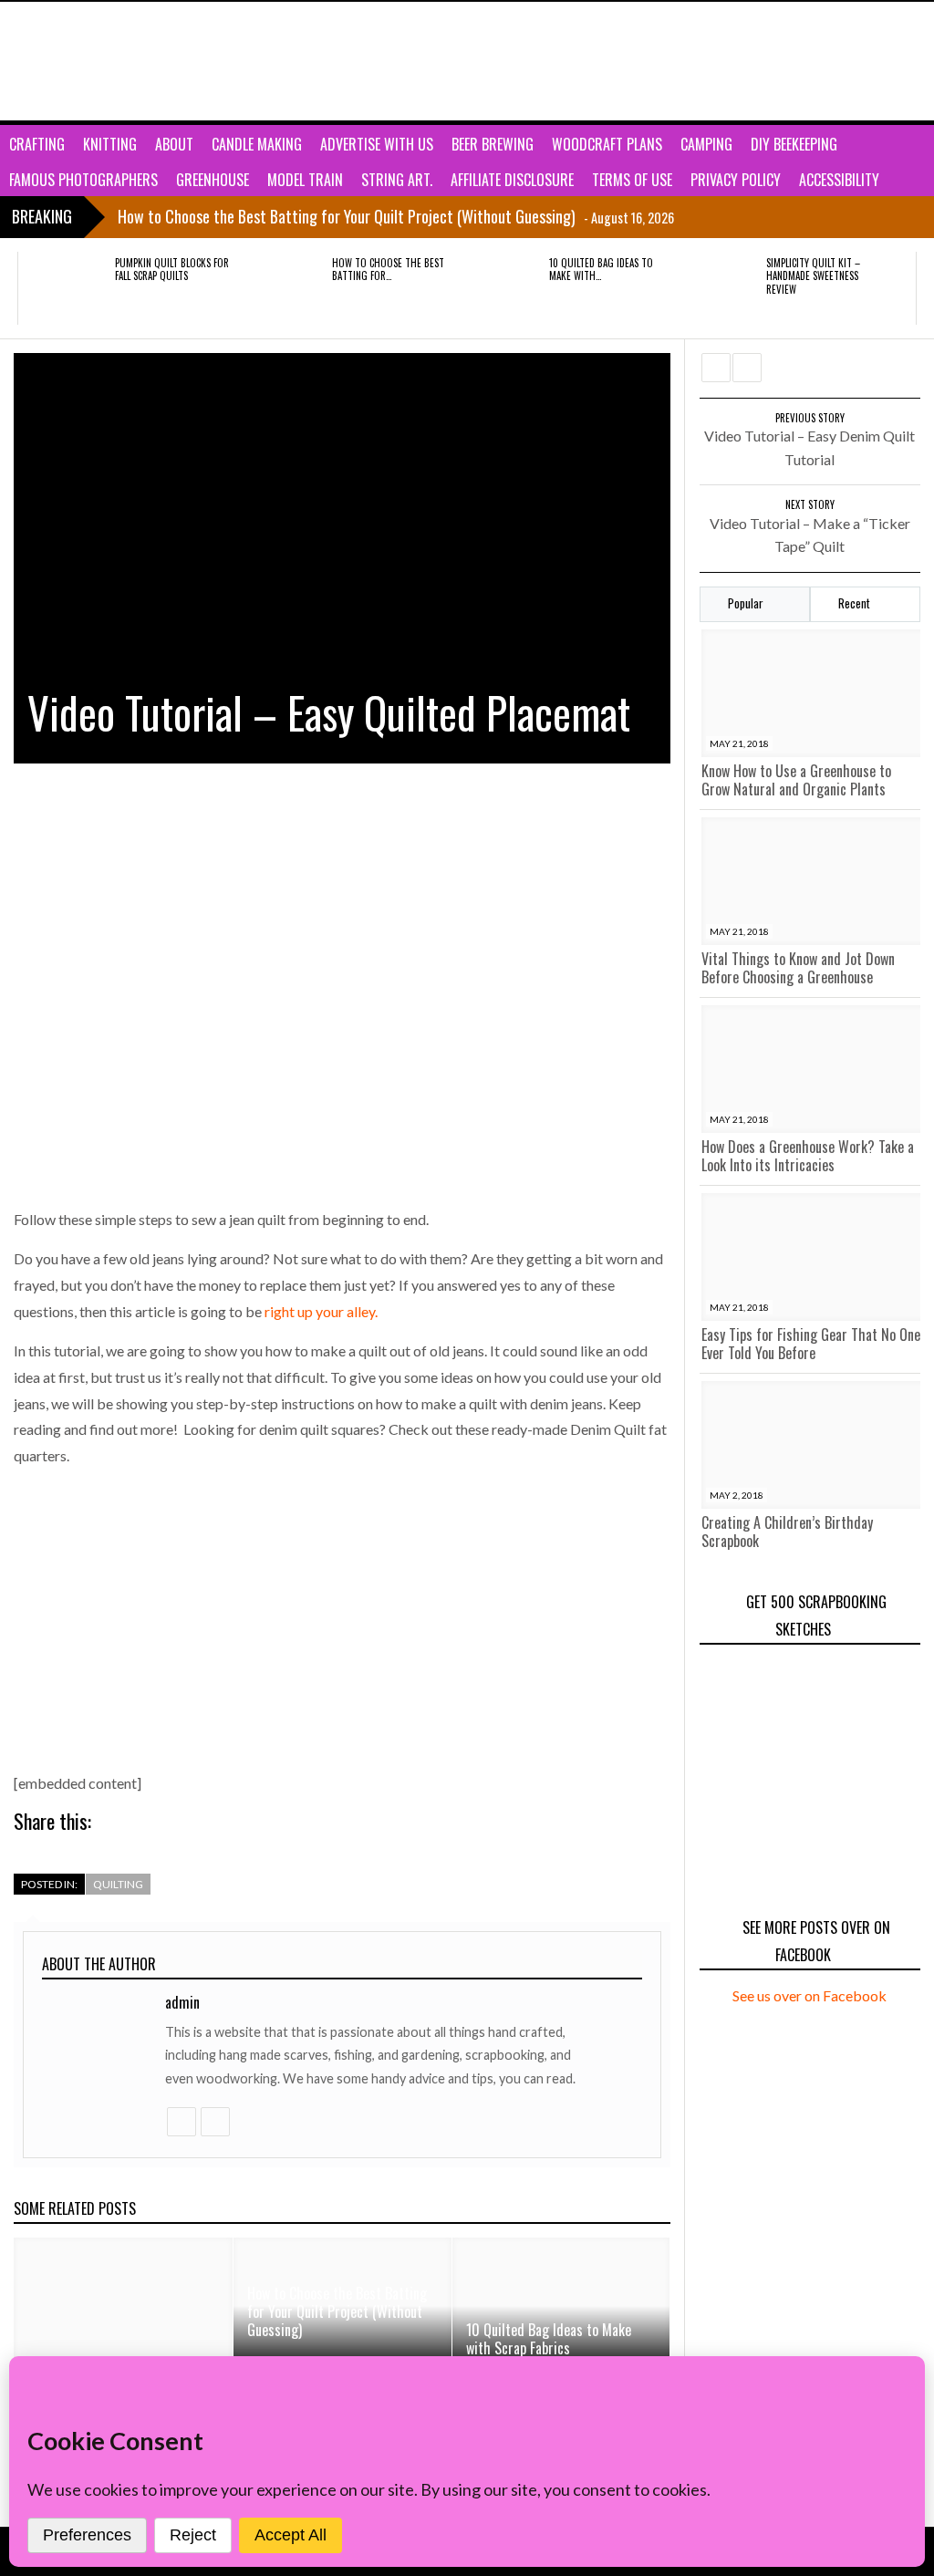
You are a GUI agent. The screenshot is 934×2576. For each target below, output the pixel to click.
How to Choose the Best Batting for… (388, 269)
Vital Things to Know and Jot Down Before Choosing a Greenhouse (798, 968)
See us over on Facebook (809, 1995)
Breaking (42, 216)
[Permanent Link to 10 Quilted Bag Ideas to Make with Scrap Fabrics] (499, 288)
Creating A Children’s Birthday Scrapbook (787, 1532)
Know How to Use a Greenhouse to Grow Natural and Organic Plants (796, 780)
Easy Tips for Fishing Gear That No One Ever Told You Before (811, 1344)
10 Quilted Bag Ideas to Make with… (601, 269)
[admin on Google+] (181, 2122)
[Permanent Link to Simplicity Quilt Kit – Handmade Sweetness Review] (716, 288)
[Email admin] (214, 2122)
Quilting (118, 1884)
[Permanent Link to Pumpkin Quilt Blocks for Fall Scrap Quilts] (65, 288)
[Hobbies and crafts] (105, 61)
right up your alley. (321, 1311)
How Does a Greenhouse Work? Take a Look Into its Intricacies (808, 1156)
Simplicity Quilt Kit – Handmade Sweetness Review (813, 276)
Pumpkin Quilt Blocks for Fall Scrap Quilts (172, 269)
